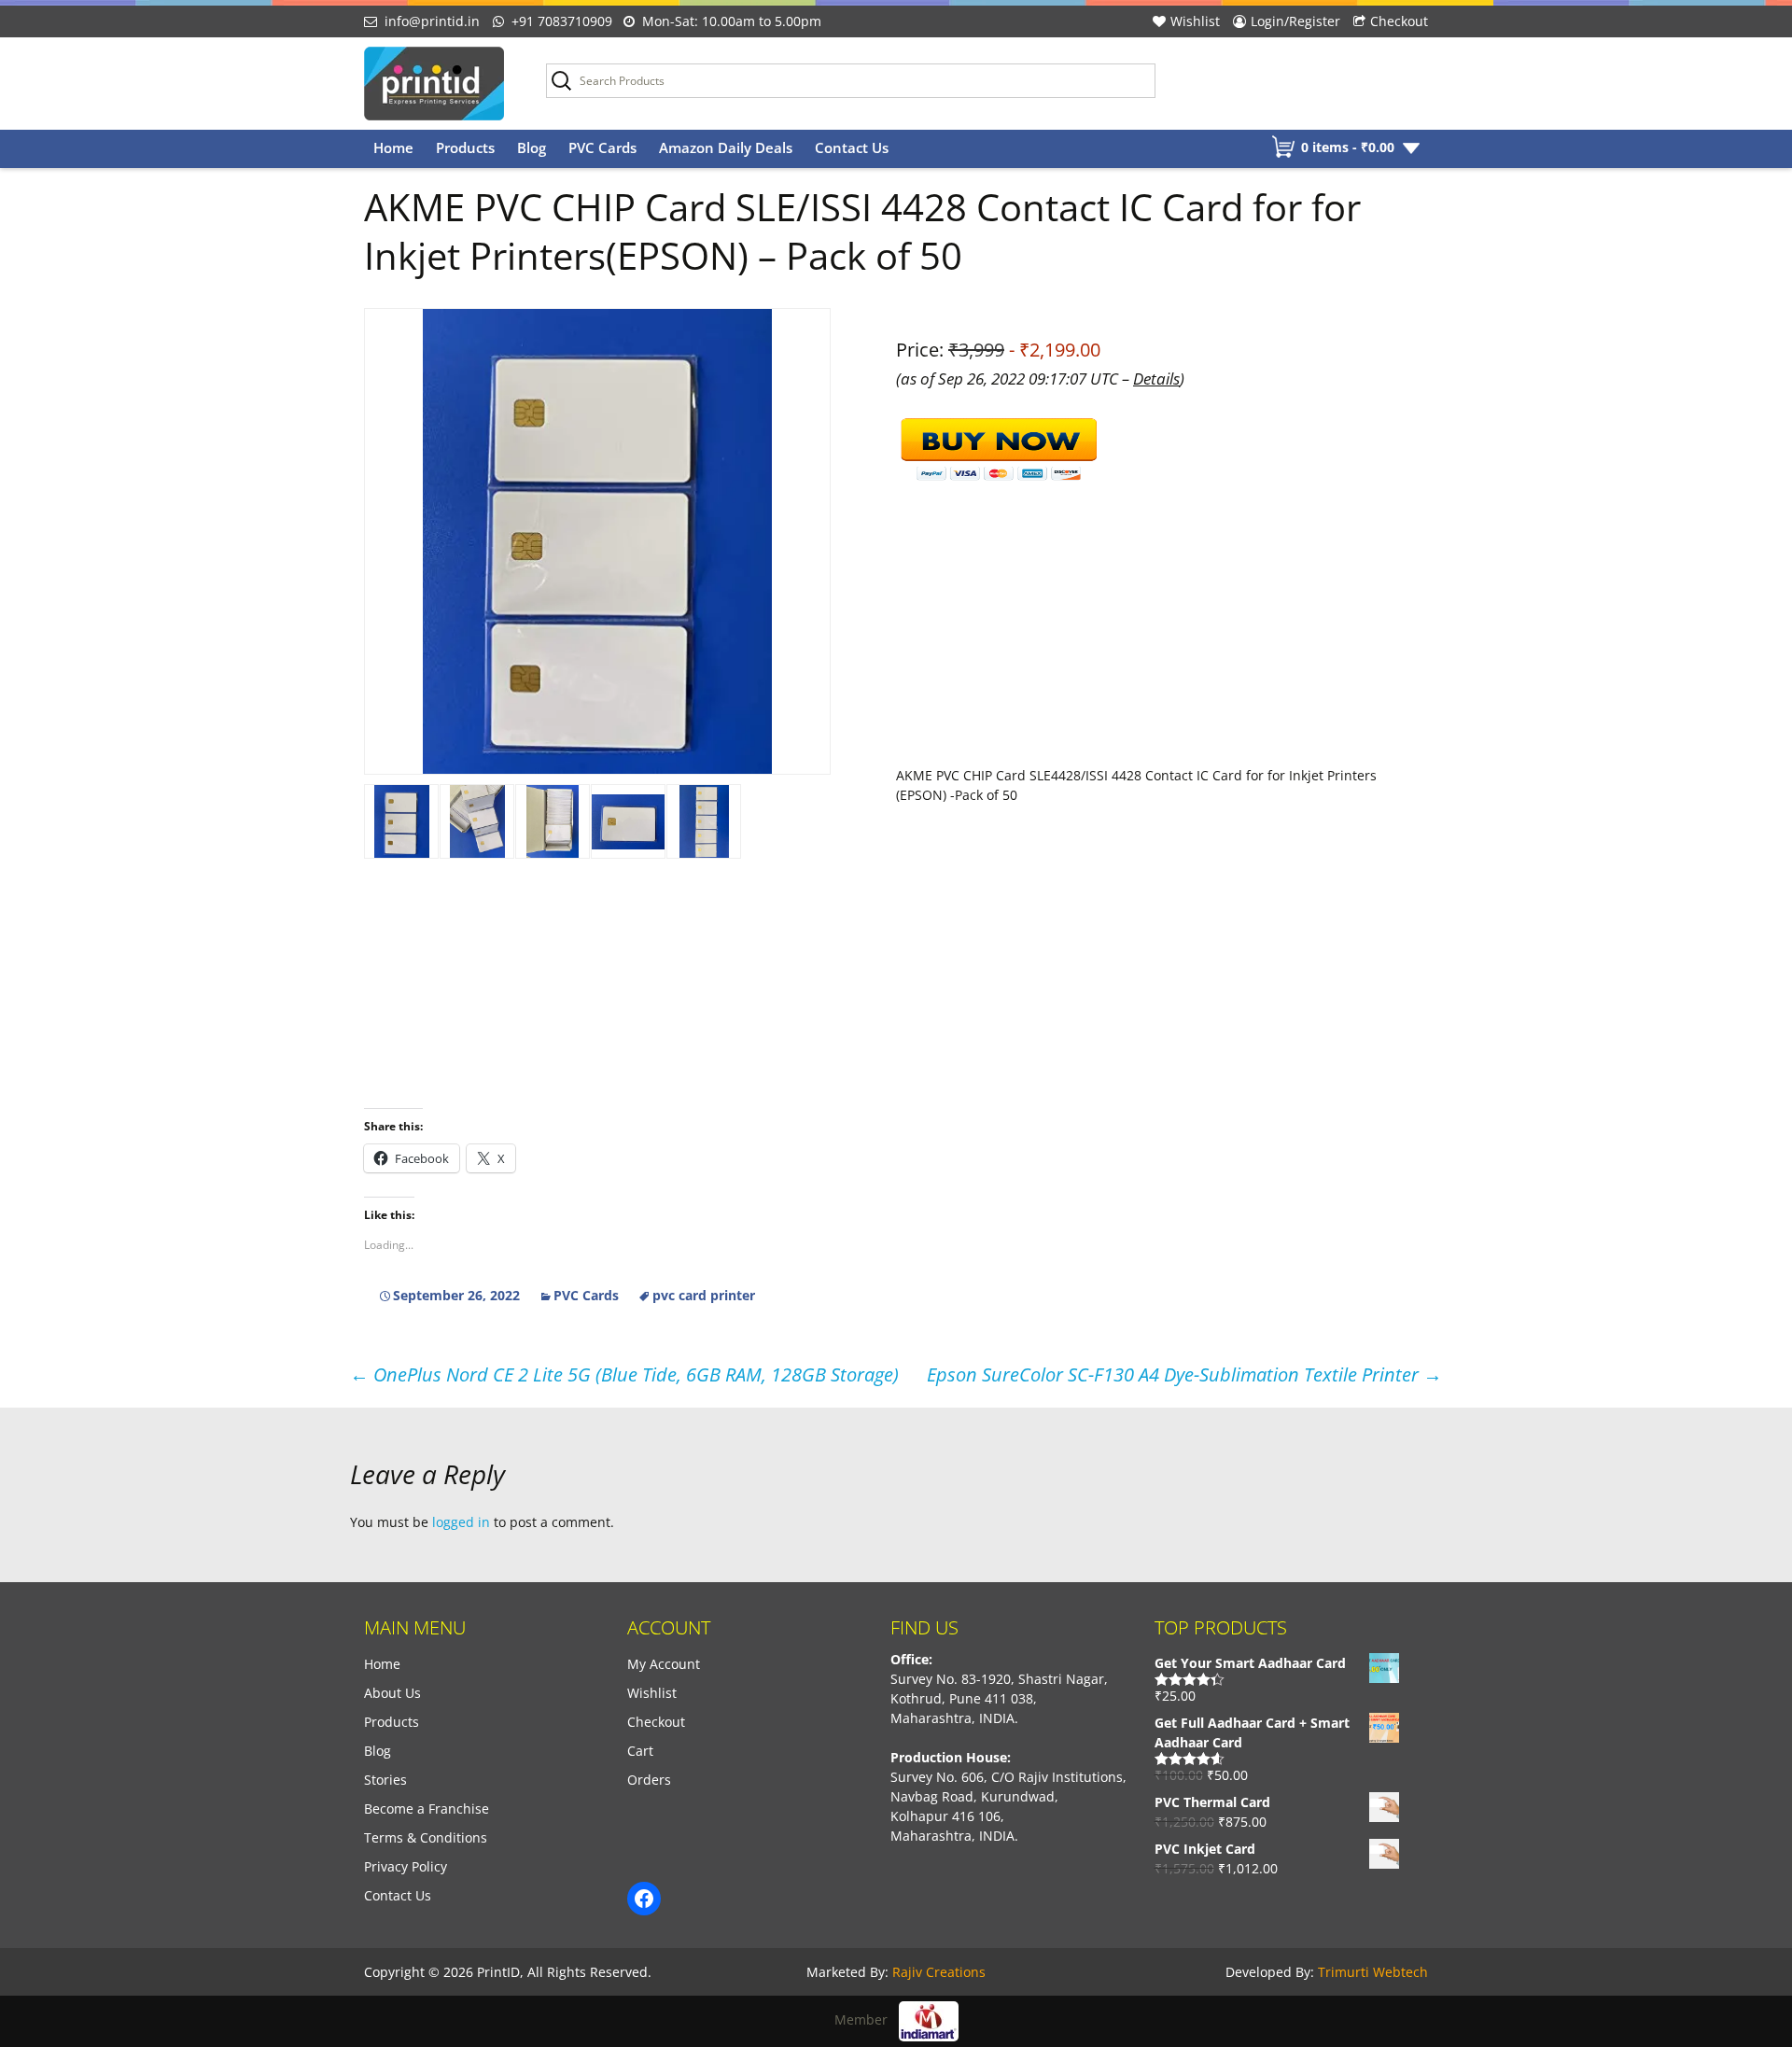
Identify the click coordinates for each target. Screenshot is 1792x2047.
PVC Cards (602, 147)
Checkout (1399, 21)
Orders (649, 1780)
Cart (640, 1751)
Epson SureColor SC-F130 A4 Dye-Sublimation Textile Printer (1184, 1374)
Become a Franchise (427, 1809)
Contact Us (852, 147)
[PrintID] (441, 84)
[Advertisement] (896, 1017)
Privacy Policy (406, 1866)
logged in (461, 1522)
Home (393, 147)
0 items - (1348, 147)
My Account (664, 1664)
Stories (385, 1780)
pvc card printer (704, 1295)
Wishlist (1195, 21)
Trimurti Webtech (1373, 1972)
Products (465, 147)
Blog (532, 147)
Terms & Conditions (426, 1837)
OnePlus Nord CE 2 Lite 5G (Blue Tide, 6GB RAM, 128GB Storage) (624, 1374)
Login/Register (1295, 21)
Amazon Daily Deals (726, 147)
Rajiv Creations (939, 1972)
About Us (392, 1693)
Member (867, 2019)
